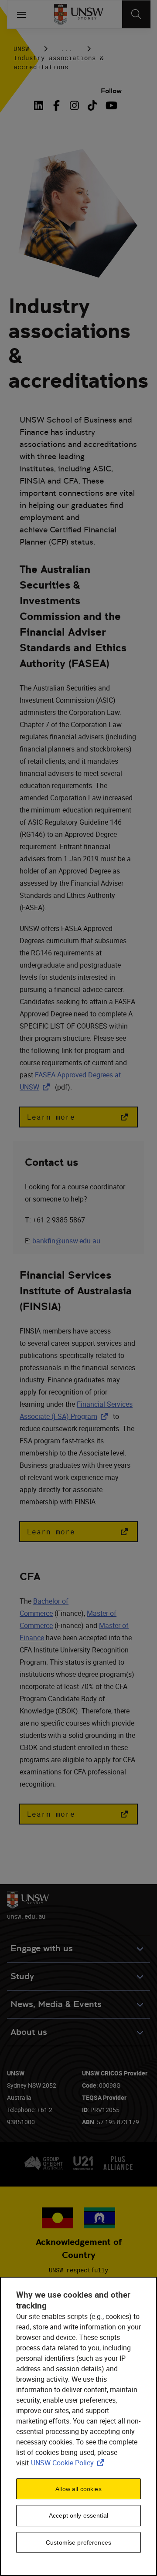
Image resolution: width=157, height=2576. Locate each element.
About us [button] (29, 2032)
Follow (111, 91)
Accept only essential (78, 2515)
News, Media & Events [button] (56, 2004)
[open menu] (21, 14)
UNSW (21, 49)
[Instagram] (74, 105)
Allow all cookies (78, 2489)
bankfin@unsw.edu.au (66, 1241)
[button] (78, 1117)
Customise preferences (78, 2542)
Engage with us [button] (42, 1948)
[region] (78, 2426)
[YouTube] (110, 105)
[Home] (79, 14)
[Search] (136, 14)
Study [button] (22, 1976)
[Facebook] (56, 105)
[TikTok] (92, 105)
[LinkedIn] (41, 105)
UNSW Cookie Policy (69, 2463)
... (67, 49)
